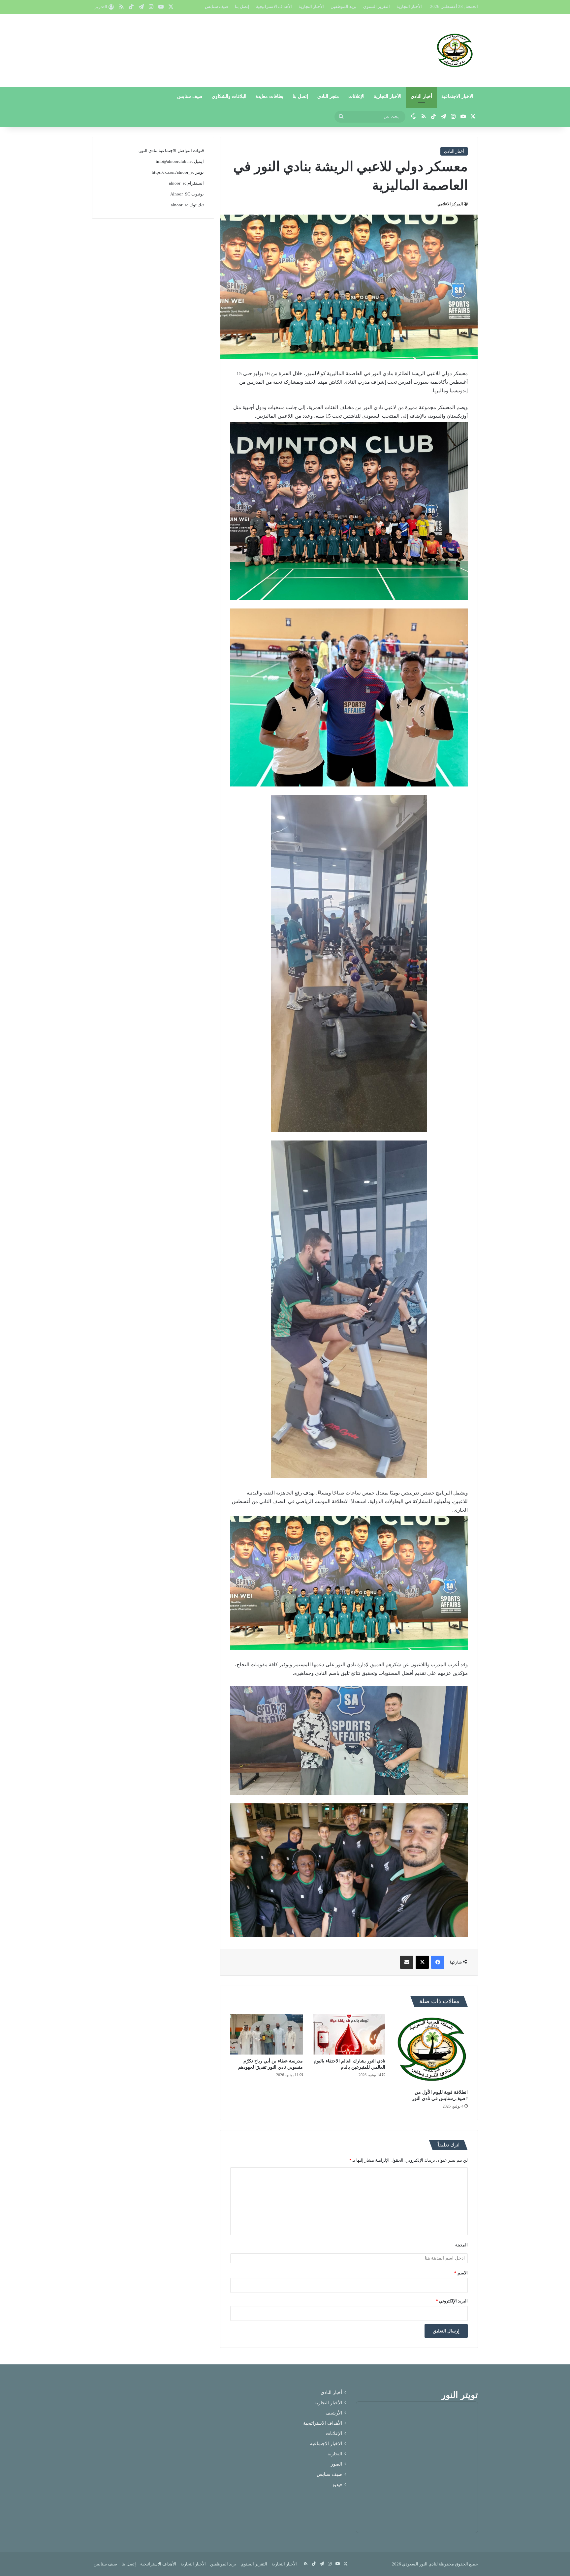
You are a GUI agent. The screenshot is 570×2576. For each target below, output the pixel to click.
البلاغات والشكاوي (229, 96)
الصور (336, 2464)
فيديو (337, 2485)
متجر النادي (328, 96)
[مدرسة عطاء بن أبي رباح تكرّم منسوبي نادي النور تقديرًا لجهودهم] (267, 2034)
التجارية (335, 2454)
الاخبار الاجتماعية (457, 96)
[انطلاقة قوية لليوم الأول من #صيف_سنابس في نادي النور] (431, 2050)
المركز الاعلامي (450, 204)
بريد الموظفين (344, 6)
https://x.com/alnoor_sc (173, 172)
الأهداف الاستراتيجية (274, 6)
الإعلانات (356, 96)
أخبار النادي (421, 96)
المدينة (461, 2245)
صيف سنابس (217, 6)
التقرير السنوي (377, 6)
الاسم (461, 2273)
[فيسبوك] (438, 1962)
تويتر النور (460, 2395)
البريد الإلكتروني (452, 2301)
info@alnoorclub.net (174, 161)
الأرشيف (334, 2413)
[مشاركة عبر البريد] (407, 1962)
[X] (422, 1962)
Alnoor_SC (180, 194)
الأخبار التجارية (409, 6)
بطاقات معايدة (269, 96)
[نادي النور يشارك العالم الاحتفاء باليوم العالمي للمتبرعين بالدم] (349, 2034)
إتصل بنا (242, 6)
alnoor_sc (178, 183)
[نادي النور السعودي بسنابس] (455, 50)
